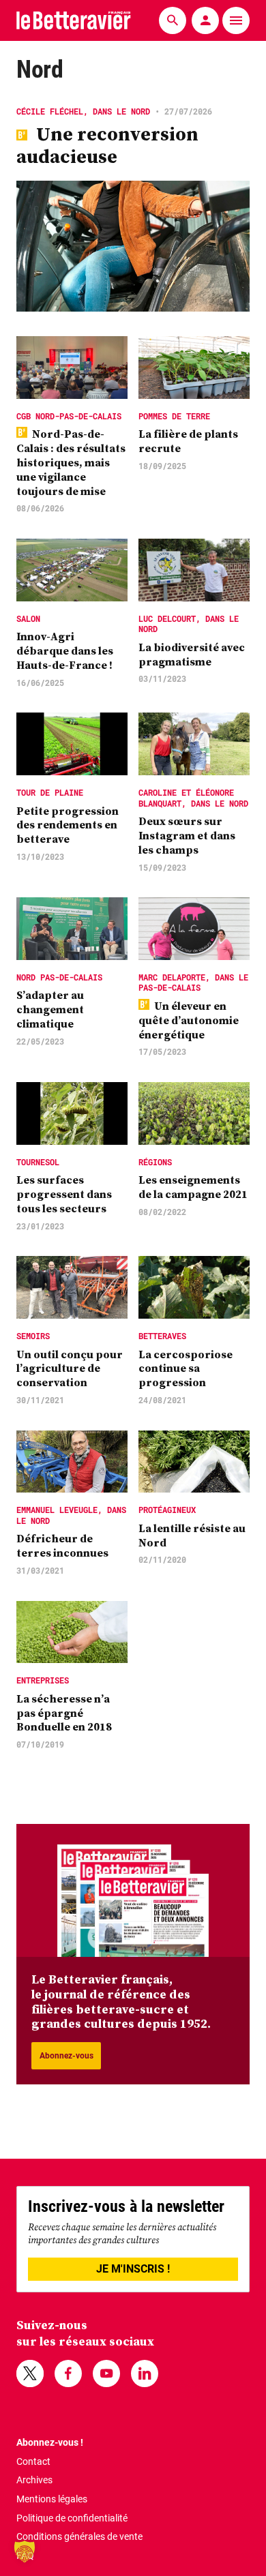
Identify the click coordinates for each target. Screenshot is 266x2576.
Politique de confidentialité (72, 2518)
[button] (25, 2551)
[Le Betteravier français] (74, 20)
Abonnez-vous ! (50, 2442)
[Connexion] (205, 20)
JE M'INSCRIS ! (133, 2269)
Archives (34, 2480)
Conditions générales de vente (79, 2536)
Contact (33, 2461)
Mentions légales (52, 2499)
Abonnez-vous (66, 2056)
